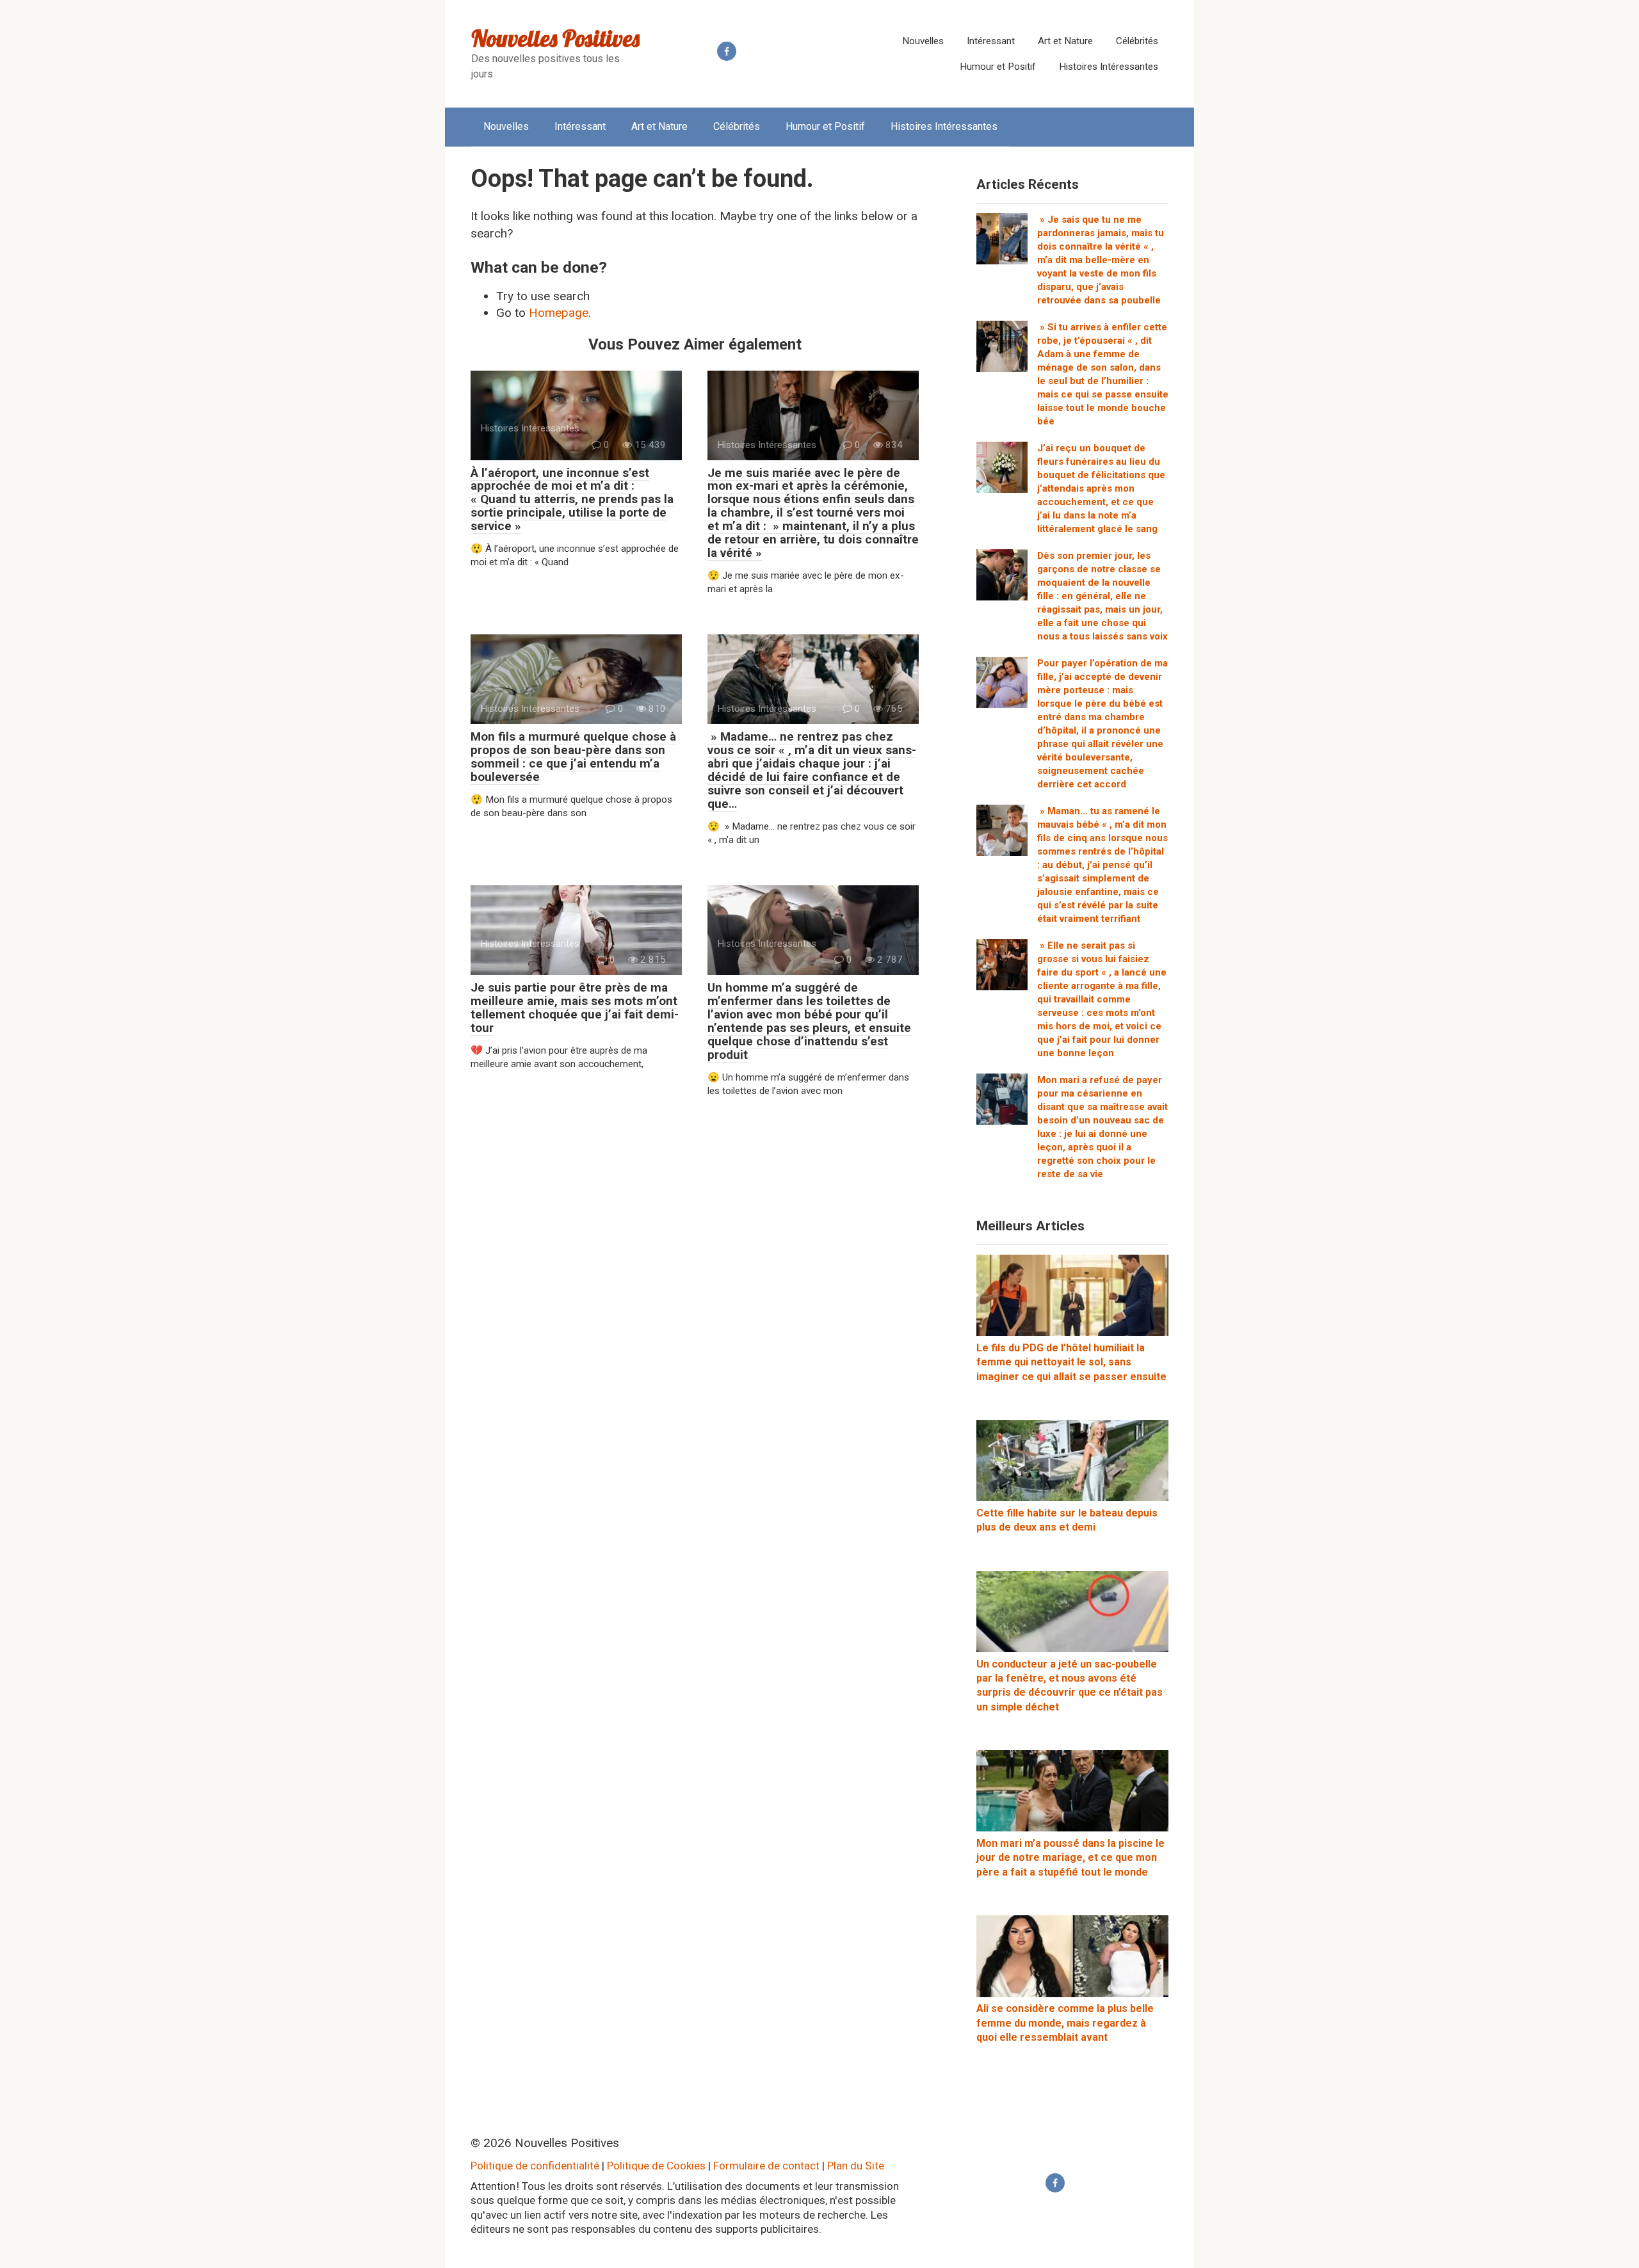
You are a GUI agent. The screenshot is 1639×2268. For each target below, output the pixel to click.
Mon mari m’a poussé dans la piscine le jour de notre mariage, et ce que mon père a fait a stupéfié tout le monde (1070, 1858)
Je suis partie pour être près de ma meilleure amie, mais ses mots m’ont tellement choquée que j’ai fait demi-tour (575, 1008)
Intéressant (991, 41)
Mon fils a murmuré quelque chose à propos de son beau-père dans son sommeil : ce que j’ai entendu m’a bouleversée (573, 757)
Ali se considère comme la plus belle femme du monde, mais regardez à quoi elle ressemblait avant (1065, 2023)
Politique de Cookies (656, 2166)
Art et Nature (1065, 41)
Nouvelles (923, 41)
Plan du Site (856, 2166)
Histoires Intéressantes (1109, 67)
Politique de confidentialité (535, 2166)
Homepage (559, 313)
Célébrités (1137, 41)
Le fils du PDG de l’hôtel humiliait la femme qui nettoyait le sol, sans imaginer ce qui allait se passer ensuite (1071, 1362)
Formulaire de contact (766, 2166)
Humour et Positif (998, 67)
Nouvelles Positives (555, 38)
